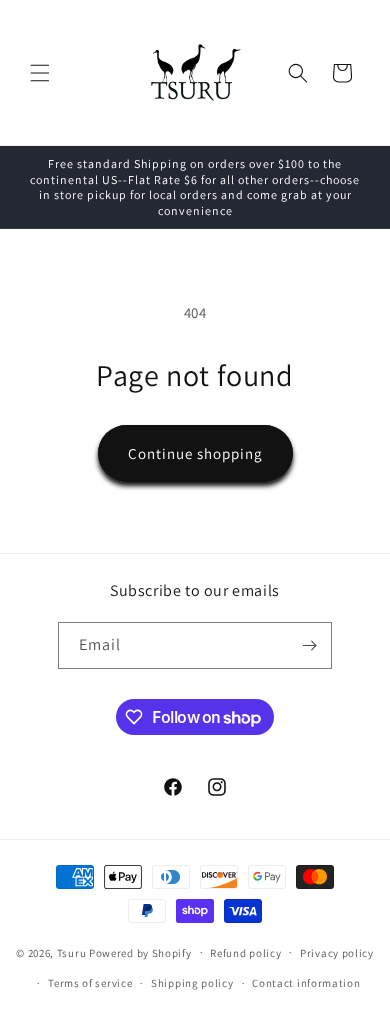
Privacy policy (337, 953)
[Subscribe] (309, 645)
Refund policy (245, 953)
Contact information (306, 983)
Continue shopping (195, 453)
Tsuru (72, 952)
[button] (40, 73)
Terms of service (90, 983)
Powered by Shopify (140, 952)
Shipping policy (192, 983)
